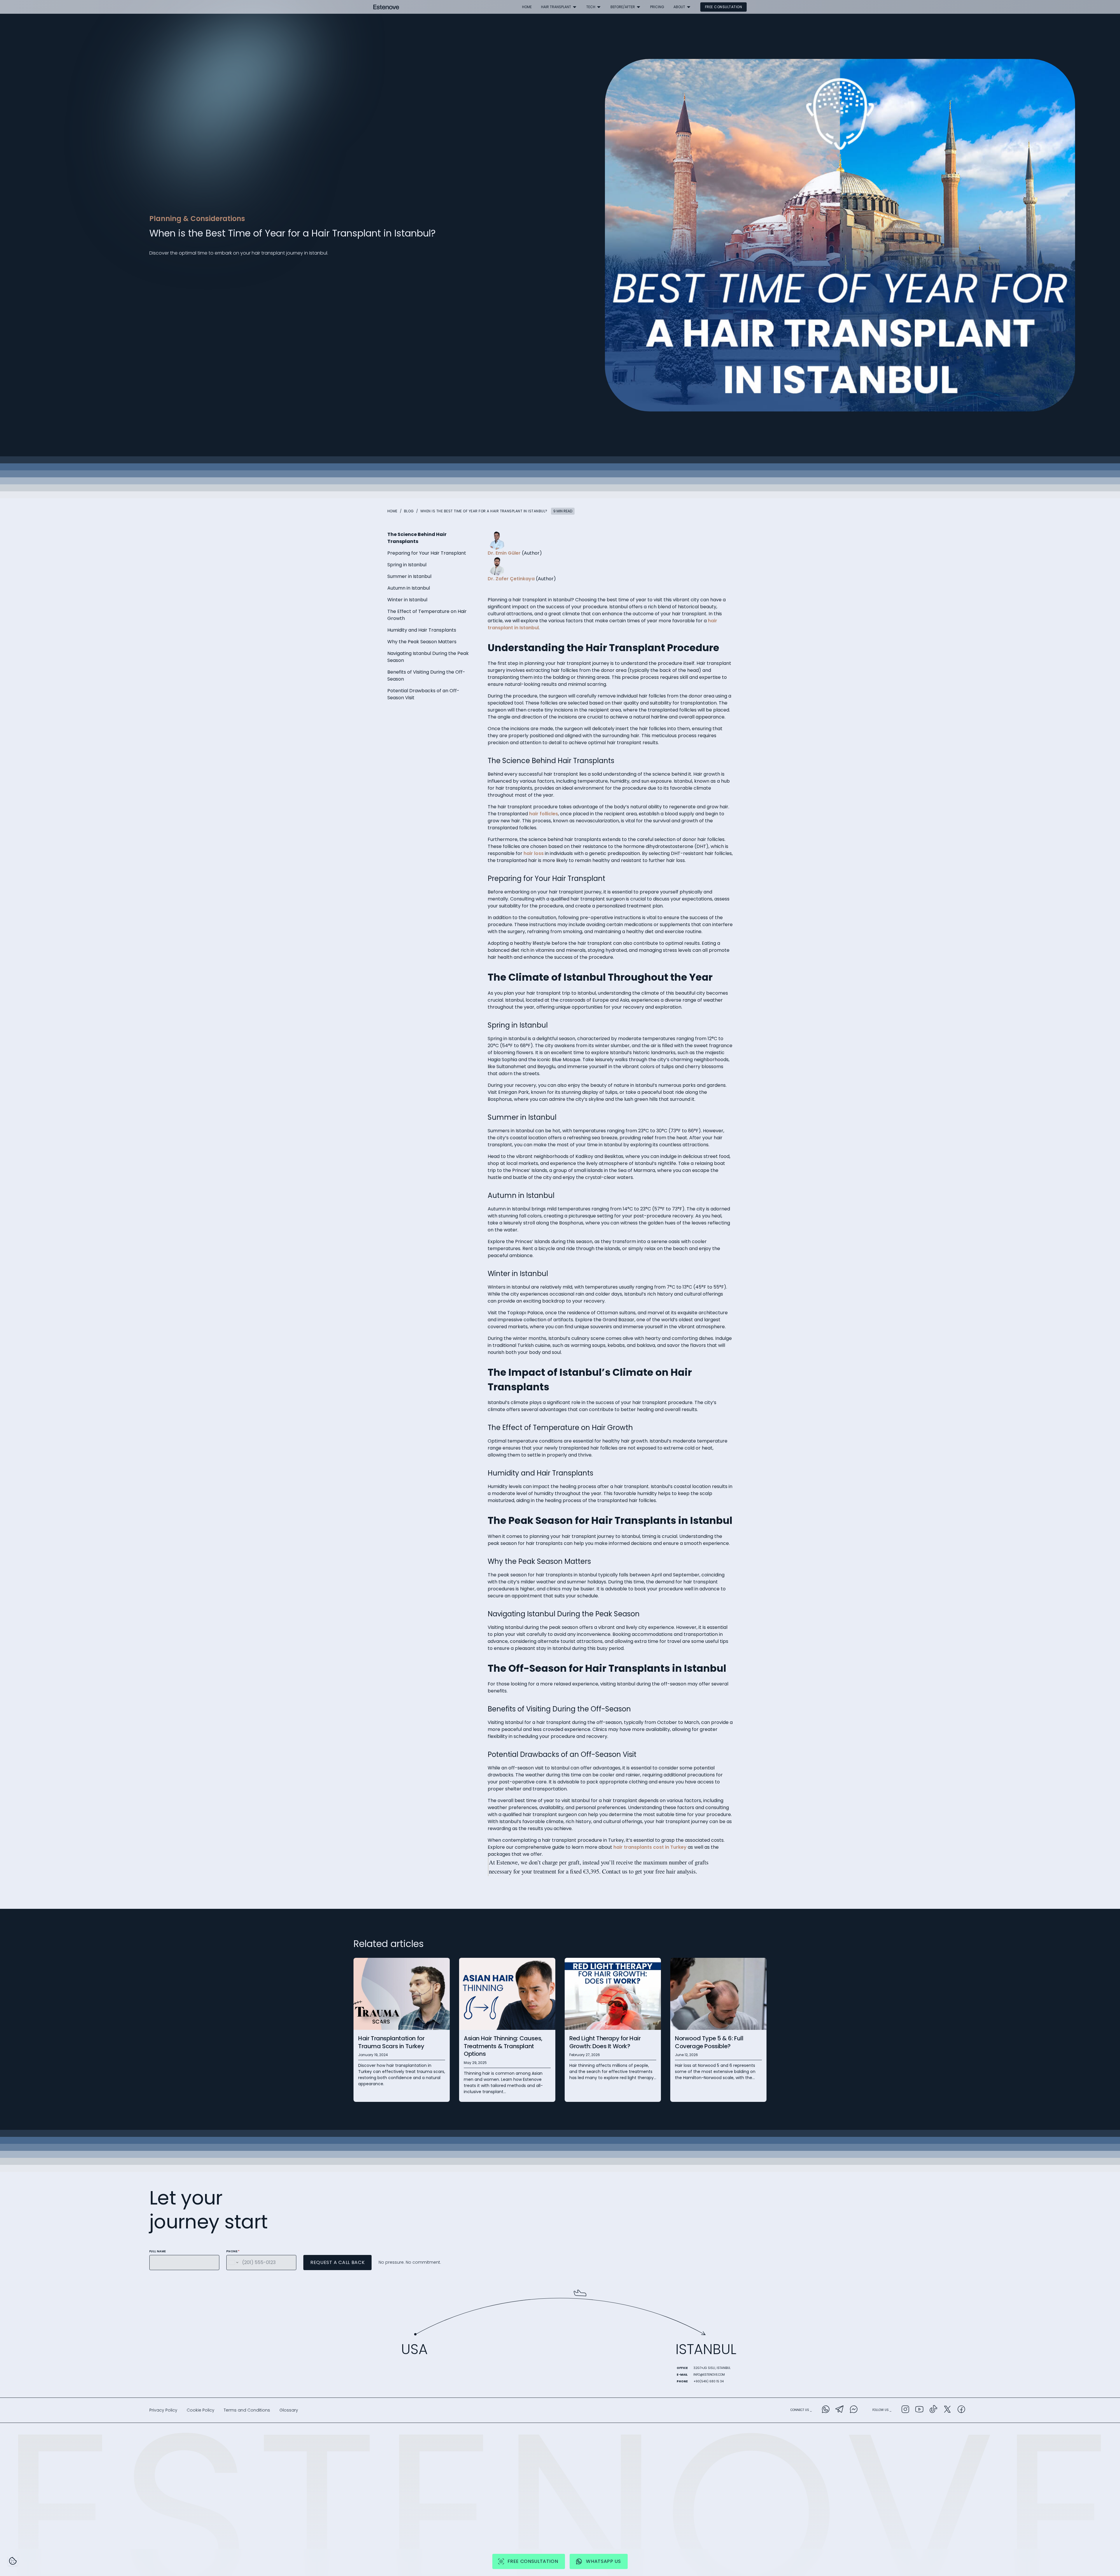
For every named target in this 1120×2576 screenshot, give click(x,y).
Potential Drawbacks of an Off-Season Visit (423, 694)
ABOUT (679, 7)
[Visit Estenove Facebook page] (961, 2410)
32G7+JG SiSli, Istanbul (712, 2368)
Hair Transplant (556, 7)
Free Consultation (723, 7)
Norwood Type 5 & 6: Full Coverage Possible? (709, 2042)
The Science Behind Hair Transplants (417, 538)
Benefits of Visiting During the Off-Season (426, 675)
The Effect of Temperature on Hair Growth (427, 615)
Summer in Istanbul (409, 576)
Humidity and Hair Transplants (422, 630)
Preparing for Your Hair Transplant (427, 553)
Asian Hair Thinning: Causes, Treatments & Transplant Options (503, 2046)
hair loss (534, 853)
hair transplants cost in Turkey (650, 1847)
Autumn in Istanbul (409, 588)
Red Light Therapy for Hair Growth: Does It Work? (605, 2042)
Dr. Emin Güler (504, 553)
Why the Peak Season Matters (422, 642)
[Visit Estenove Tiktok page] (933, 2410)
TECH (591, 7)
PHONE (233, 2251)
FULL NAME (158, 2251)
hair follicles (544, 814)
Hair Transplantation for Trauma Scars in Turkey (391, 2042)
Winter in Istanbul (407, 600)
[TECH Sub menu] (599, 7)
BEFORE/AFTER (623, 7)
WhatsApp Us (603, 2561)
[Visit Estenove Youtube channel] (919, 2410)
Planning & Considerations (197, 219)
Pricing (657, 7)
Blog (409, 511)
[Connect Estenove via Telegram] (840, 2410)
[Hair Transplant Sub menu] (575, 7)
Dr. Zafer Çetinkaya (511, 579)
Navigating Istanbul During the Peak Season (428, 657)
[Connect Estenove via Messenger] (854, 2410)
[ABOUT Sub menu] (689, 7)
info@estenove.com (709, 2375)
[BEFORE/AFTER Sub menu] (638, 7)
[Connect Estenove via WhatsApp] (826, 2410)
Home (527, 7)
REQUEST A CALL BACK (337, 2262)
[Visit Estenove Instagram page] (905, 2410)
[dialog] (13, 2561)
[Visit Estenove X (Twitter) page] (947, 2410)
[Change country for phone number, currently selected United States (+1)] (233, 2263)
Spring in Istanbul (407, 565)
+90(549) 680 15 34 (709, 2381)
